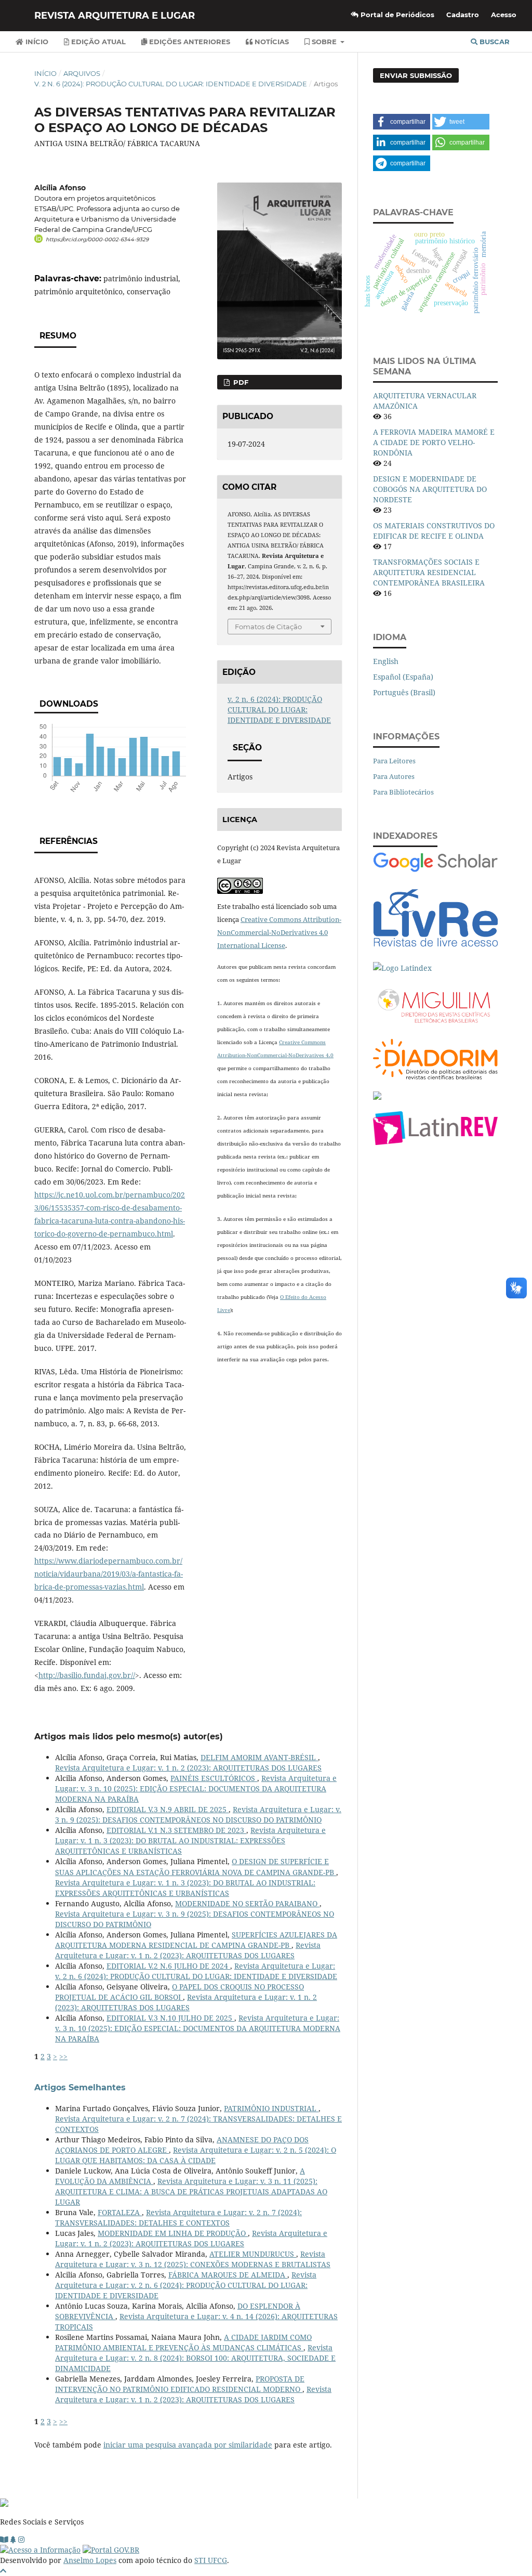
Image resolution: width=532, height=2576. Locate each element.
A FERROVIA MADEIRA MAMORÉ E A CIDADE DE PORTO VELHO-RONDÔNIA (434, 442)
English (386, 661)
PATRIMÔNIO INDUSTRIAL (271, 2108)
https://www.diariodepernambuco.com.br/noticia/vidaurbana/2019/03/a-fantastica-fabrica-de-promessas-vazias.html (109, 1574)
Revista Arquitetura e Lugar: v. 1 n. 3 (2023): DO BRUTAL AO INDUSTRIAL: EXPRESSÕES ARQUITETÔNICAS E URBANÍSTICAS (190, 1840)
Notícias (271, 42)
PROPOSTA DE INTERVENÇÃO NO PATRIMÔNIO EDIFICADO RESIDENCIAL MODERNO (180, 2384)
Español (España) (403, 677)
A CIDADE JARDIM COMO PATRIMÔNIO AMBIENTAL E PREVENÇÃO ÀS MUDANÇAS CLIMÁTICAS (183, 2342)
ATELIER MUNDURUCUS (253, 2254)
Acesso (504, 15)
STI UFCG (211, 2560)
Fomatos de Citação (268, 627)
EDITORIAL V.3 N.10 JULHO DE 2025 (170, 2018)
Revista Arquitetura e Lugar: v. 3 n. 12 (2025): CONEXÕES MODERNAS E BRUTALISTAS (193, 2259)
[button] (402, 122)
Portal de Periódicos (396, 15)
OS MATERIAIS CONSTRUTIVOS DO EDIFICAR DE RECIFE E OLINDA (434, 531)
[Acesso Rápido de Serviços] (13, 2539)
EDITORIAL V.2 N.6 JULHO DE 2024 (168, 1966)
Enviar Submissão (416, 75)
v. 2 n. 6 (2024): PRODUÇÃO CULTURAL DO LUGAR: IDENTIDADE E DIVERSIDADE (171, 84)
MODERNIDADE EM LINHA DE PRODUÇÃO (173, 2233)
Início (36, 42)
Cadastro (463, 15)
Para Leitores (394, 761)
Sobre (324, 42)
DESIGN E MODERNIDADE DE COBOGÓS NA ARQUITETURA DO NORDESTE (430, 489)
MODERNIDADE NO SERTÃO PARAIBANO (247, 1903)
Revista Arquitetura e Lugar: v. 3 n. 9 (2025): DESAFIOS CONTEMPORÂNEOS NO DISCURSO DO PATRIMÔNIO (198, 1814)
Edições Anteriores (189, 42)
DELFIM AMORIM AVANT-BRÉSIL (259, 1757)
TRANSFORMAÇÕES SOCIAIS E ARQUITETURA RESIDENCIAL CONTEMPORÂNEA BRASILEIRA (429, 572)
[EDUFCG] (4, 2539)
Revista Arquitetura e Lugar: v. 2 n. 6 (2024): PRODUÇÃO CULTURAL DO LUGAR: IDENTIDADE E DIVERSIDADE (196, 1971)
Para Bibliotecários (403, 792)
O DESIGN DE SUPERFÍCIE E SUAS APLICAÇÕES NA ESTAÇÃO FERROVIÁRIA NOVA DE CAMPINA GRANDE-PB (196, 1866)
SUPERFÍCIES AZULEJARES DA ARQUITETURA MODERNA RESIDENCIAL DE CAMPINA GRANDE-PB (196, 1940)
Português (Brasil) (404, 692)
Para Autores (394, 776)
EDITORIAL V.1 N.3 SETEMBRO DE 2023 (176, 1830)
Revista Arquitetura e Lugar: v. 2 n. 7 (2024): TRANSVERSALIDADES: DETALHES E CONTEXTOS (178, 2217)
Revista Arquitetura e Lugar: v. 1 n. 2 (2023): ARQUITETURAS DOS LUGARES (188, 1768)
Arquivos (82, 73)
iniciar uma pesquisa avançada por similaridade (188, 2445)
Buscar (494, 42)
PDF (240, 382)
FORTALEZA (120, 2212)
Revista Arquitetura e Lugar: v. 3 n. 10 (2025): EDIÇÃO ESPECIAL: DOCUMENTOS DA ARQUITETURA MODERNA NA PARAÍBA (196, 1788)
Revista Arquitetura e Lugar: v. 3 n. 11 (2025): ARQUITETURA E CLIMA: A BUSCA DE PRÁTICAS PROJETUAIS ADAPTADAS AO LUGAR (191, 2191)
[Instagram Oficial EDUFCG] (21, 2539)
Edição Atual (97, 42)
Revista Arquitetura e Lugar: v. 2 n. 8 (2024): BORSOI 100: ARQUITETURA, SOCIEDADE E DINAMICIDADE (195, 2358)
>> (63, 2056)
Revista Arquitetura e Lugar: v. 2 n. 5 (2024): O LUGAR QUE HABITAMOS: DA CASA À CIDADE (196, 2155)
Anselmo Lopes (90, 2560)
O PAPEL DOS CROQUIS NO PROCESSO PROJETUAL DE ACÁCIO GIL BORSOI (179, 1992)
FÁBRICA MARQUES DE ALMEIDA (228, 2275)
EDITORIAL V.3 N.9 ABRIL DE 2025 (168, 1809)
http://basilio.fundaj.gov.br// (87, 1675)
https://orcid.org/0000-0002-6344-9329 (97, 239)
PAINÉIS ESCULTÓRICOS (214, 1778)
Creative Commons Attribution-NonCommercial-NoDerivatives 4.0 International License (279, 932)
